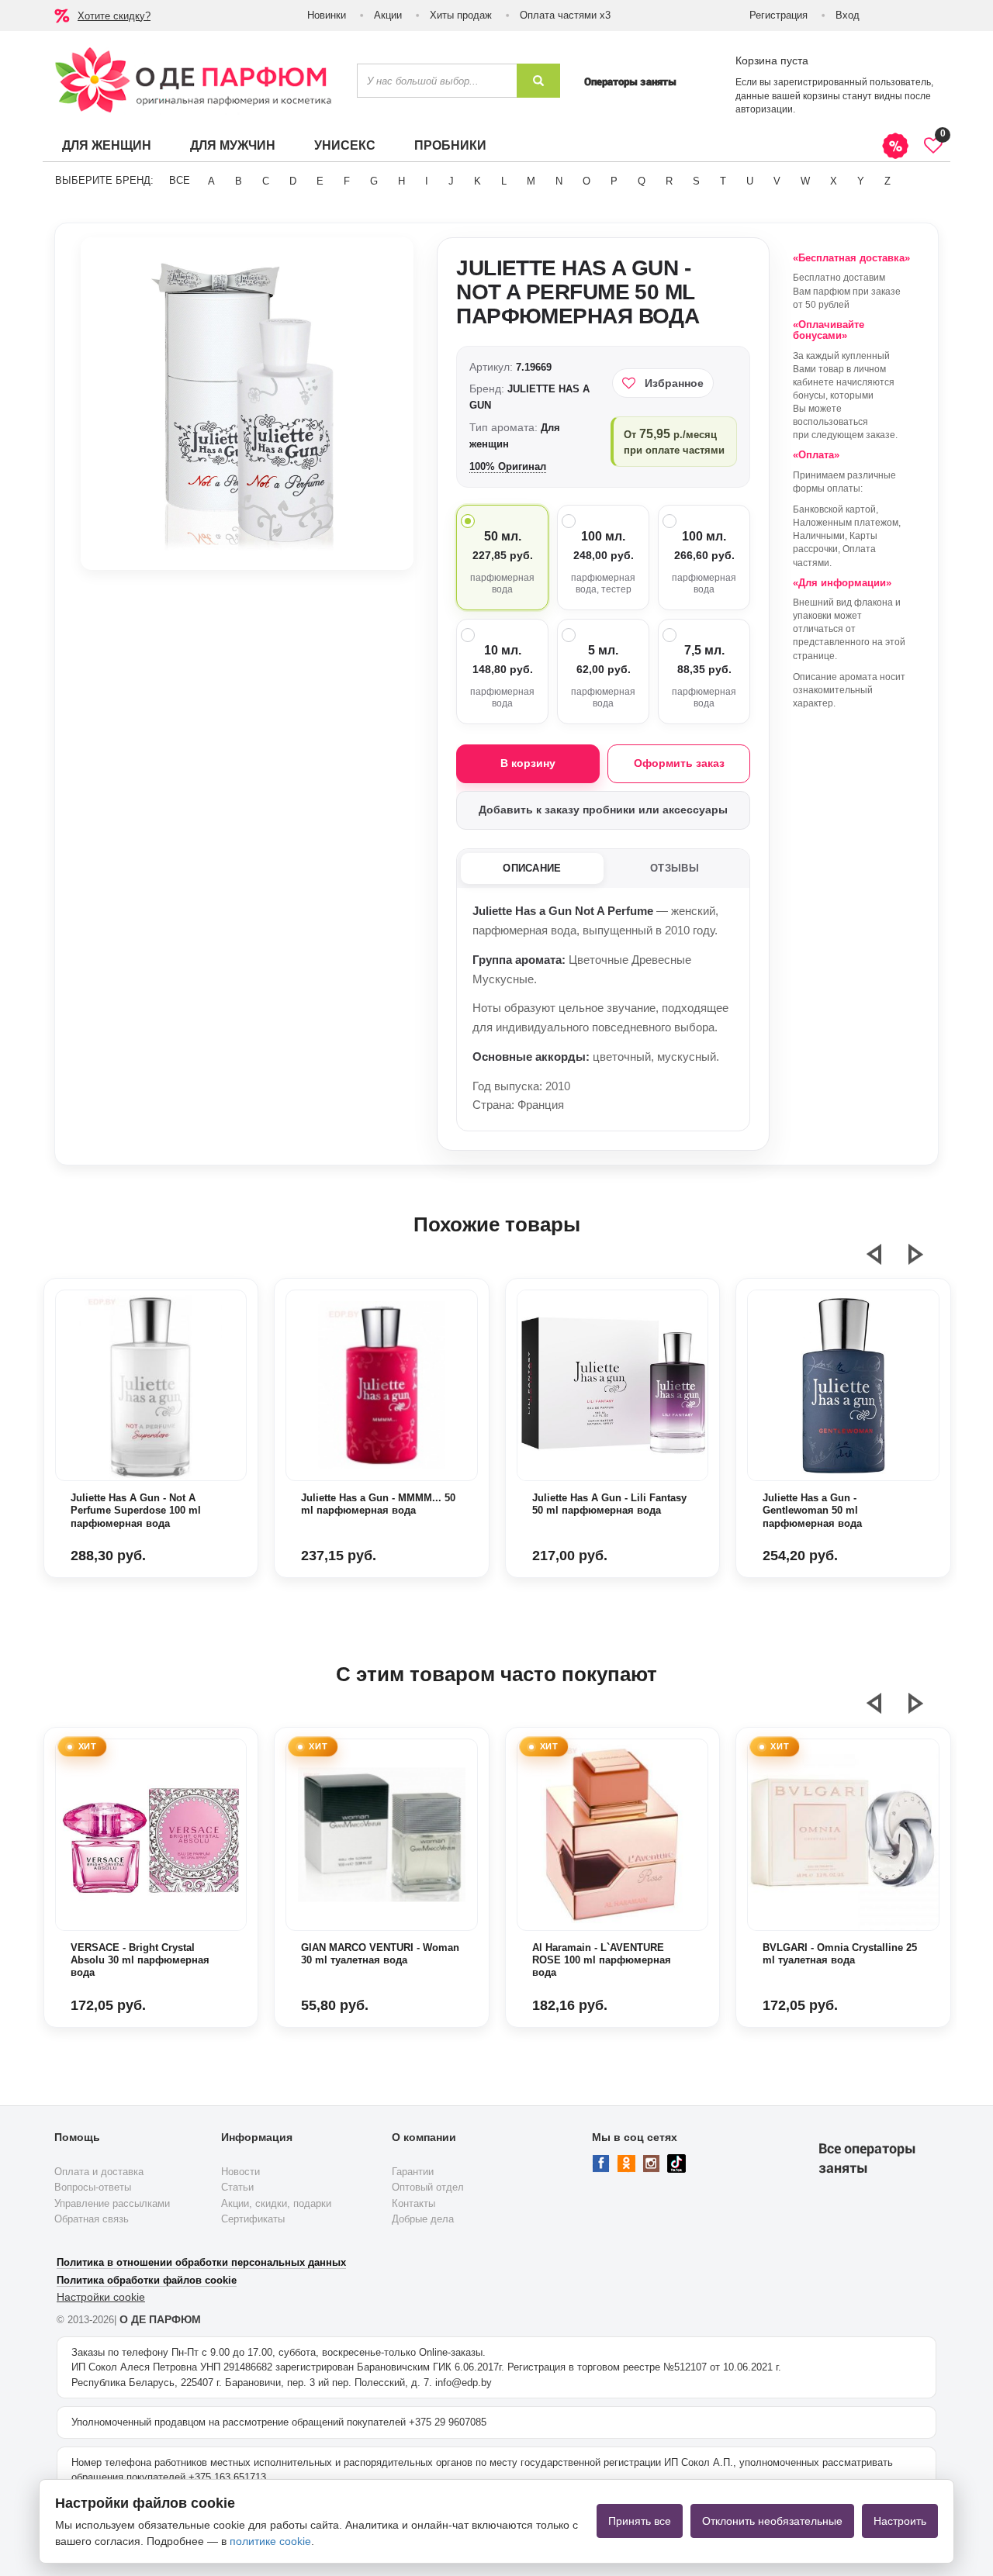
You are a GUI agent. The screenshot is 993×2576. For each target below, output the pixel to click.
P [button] (614, 181)
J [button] (451, 181)
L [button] (504, 181)
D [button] (293, 181)
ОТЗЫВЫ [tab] (675, 868)
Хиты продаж (461, 15)
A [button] (211, 181)
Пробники (450, 145)
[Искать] (538, 81)
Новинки (327, 15)
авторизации (764, 109)
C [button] (266, 181)
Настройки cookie (101, 2297)
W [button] (805, 181)
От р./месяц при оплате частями (674, 441)
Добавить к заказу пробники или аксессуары (603, 810)
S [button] (696, 181)
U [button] (750, 181)
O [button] (586, 181)
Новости (240, 2172)
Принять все (640, 2521)
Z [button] (887, 181)
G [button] (374, 181)
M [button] (531, 181)
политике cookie (270, 2541)
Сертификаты (253, 2219)
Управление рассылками (112, 2203)
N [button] (559, 181)
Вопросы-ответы (93, 2187)
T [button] (723, 181)
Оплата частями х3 (565, 15)
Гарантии (413, 2172)
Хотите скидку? (114, 16)
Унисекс (345, 145)
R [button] (669, 181)
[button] (884, 1261)
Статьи (237, 2187)
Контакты (413, 2203)
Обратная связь (92, 2219)
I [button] (427, 181)
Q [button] (642, 181)
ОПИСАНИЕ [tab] (532, 868)
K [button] (477, 181)
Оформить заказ (679, 763)
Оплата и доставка (99, 2172)
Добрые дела (423, 2219)
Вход (848, 15)
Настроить (900, 2521)
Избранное (674, 383)
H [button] (401, 181)
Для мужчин (233, 145)
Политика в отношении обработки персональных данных (201, 2262)
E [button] (320, 181)
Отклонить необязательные (772, 2521)
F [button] (347, 181)
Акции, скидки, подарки (276, 2203)
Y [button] (861, 181)
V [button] (777, 181)
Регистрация (778, 15)
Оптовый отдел (428, 2187)
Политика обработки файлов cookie (147, 2280)
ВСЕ (180, 180)
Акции (388, 15)
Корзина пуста (772, 60)
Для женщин (107, 145)
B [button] (239, 181)
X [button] (834, 181)
